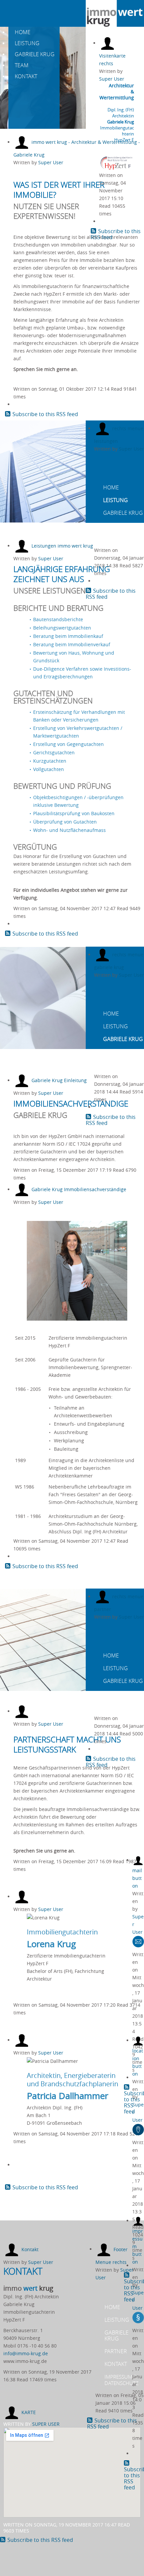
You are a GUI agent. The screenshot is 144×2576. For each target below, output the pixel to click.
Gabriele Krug (34, 54)
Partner (114, 526)
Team (21, 65)
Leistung (26, 43)
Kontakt (25, 76)
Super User (112, 79)
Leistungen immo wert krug (62, 546)
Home (22, 32)
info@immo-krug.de (26, 2353)
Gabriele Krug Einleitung (59, 1080)
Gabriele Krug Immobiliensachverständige (79, 1189)
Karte (29, 2412)
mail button (137, 1878)
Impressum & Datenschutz (122, 2380)
